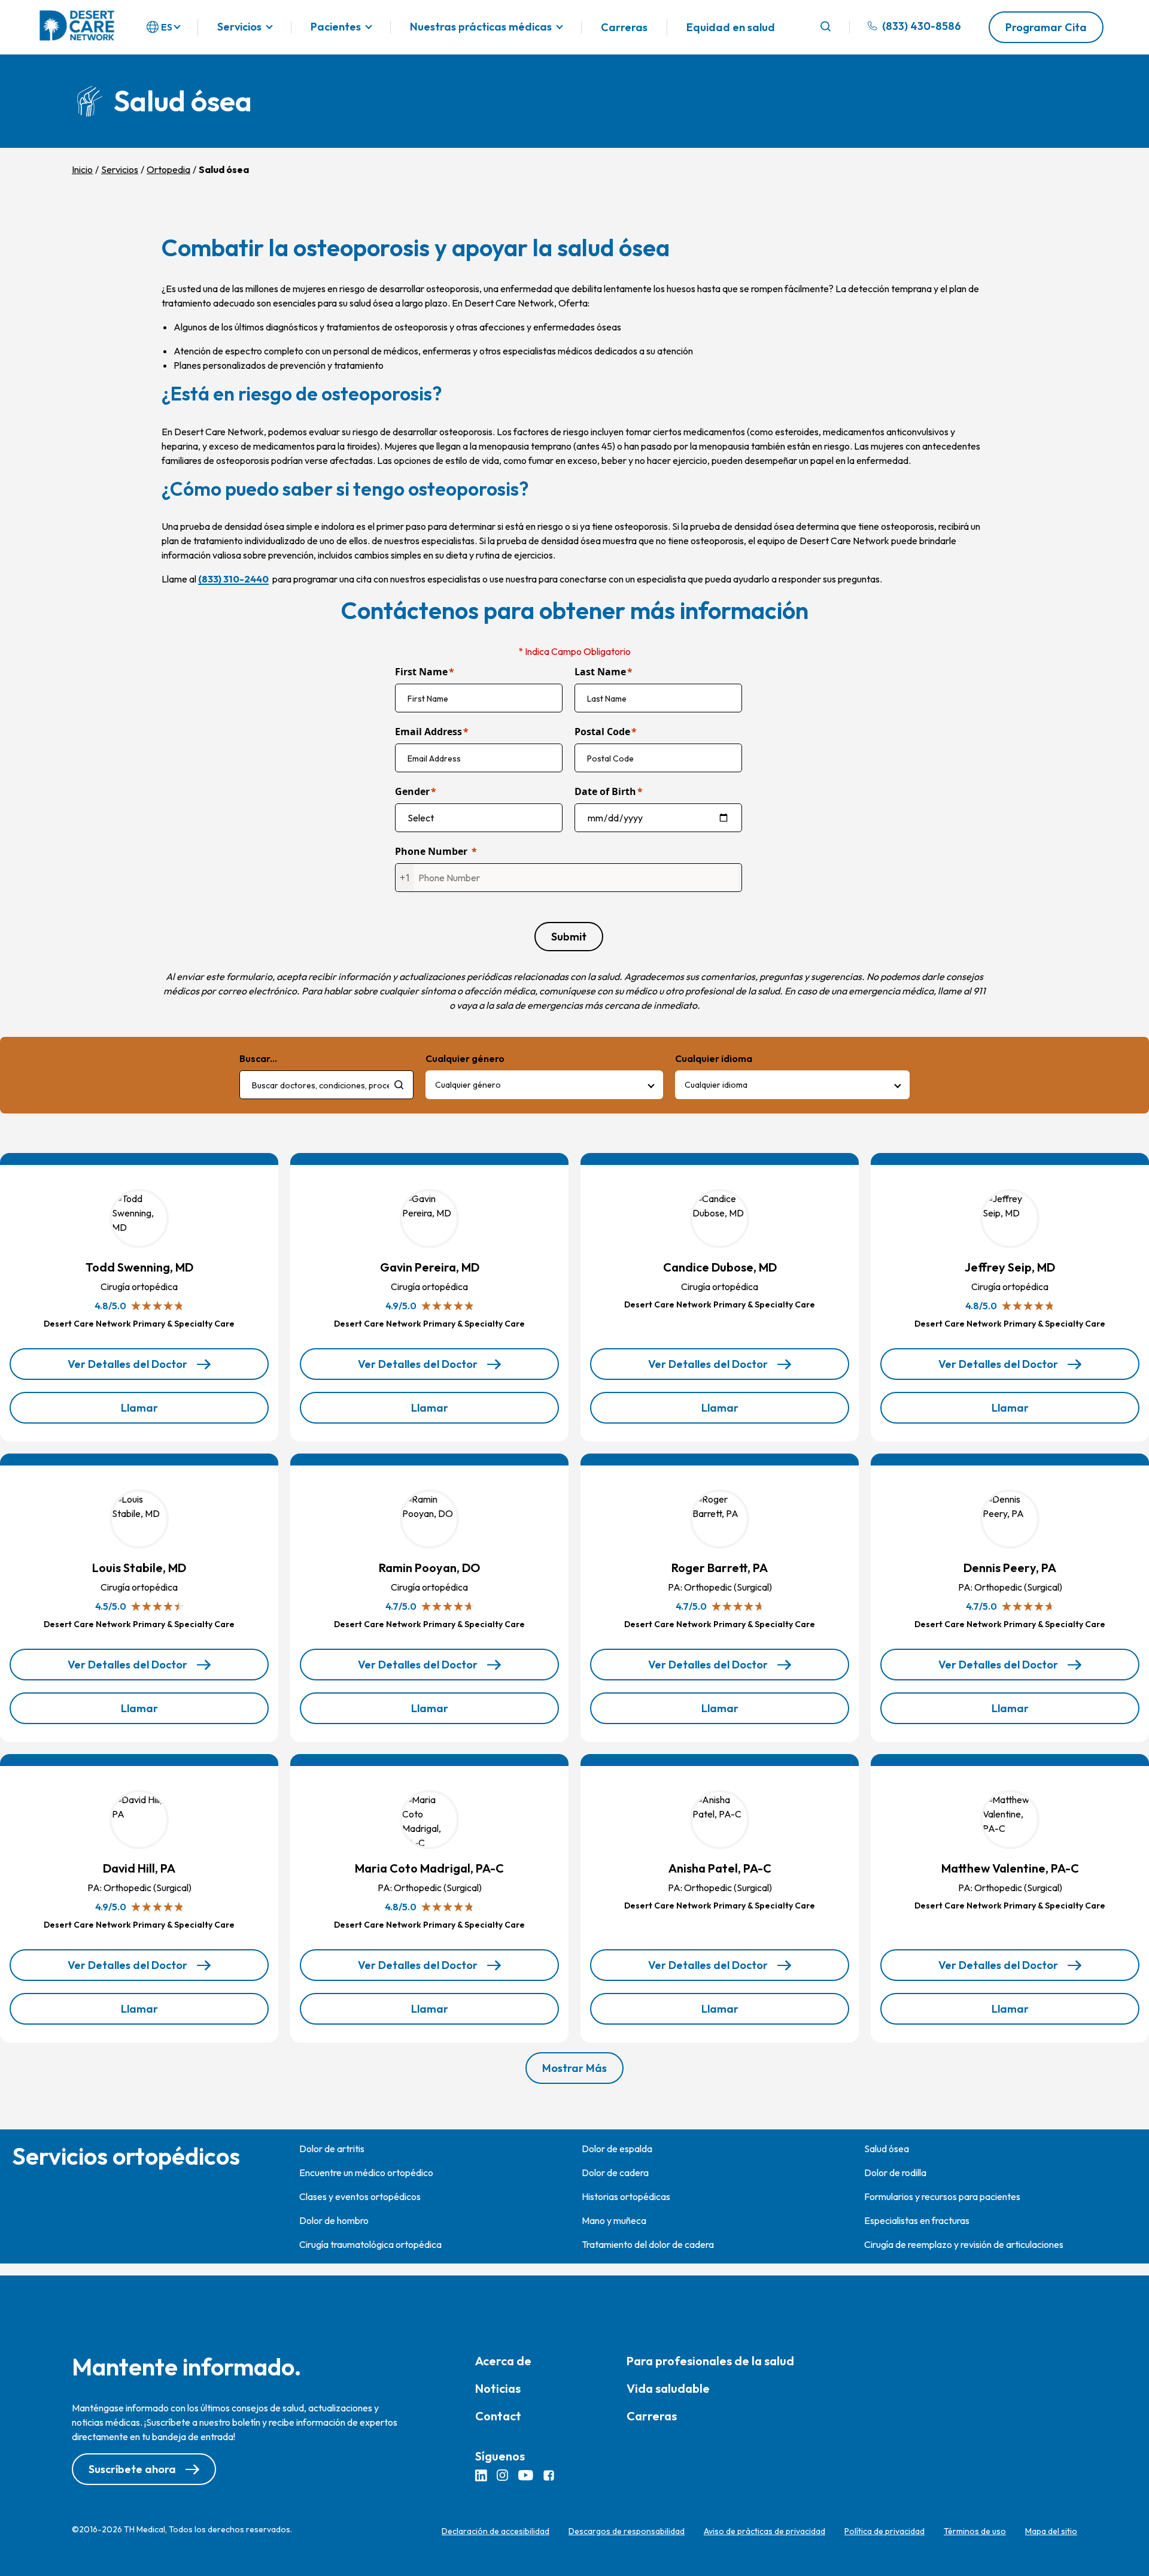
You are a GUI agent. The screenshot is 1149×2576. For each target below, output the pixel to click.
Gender (412, 791)
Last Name (600, 672)
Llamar (164, 1412)
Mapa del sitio (1051, 2531)
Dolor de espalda (617, 2149)
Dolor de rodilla (895, 2173)
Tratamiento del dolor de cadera (648, 2244)
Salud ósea (887, 2149)
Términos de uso (975, 2531)
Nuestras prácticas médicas (481, 27)
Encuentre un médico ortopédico (366, 2173)
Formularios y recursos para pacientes (942, 2196)
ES (167, 27)
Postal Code (602, 732)
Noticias (498, 2388)
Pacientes (336, 27)
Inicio (82, 169)
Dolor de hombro (334, 2220)
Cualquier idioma (716, 1085)
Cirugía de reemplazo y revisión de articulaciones (964, 2244)
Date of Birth (605, 791)
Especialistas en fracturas (917, 2220)
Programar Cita (1046, 27)
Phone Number (431, 851)
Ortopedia (168, 169)
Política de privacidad (884, 2531)
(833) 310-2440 (233, 579)
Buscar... (258, 1058)
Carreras (624, 27)
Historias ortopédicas (626, 2196)
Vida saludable (668, 2388)
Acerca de (503, 2361)
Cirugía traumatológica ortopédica (370, 2244)
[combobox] (326, 1085)
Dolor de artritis (332, 2149)
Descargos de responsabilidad (627, 2531)
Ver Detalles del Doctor (128, 1369)
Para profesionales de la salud (710, 2361)
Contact (498, 2416)
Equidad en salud (731, 27)
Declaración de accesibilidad (496, 2531)
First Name (421, 672)
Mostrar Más (574, 2068)
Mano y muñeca (614, 2220)
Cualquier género (468, 1085)
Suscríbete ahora (132, 2469)
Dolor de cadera (615, 2173)
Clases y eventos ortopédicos (360, 2196)
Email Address (428, 732)
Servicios (239, 27)
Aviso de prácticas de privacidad (765, 2531)
